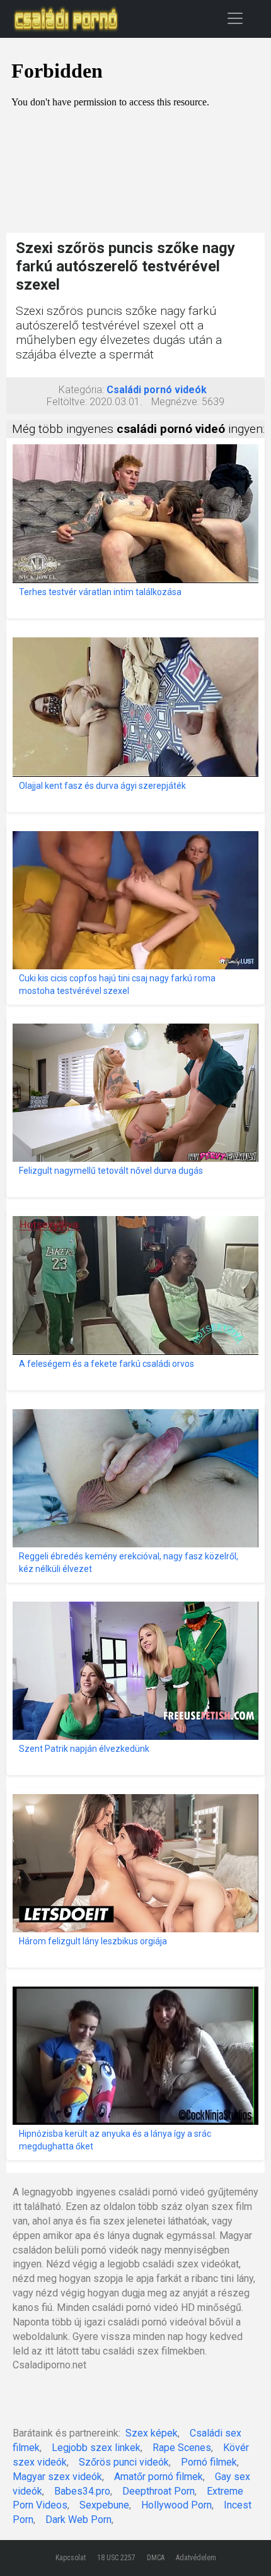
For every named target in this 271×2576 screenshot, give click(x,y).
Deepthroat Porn (159, 2491)
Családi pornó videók (157, 390)
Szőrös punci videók (124, 2462)
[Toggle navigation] (235, 18)
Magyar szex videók (57, 2477)
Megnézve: (175, 402)
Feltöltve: (67, 402)
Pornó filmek (209, 2462)
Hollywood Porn (176, 2505)
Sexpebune (104, 2505)
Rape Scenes (182, 2448)
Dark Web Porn (78, 2520)
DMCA (156, 2558)
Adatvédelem (196, 2558)
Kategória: (81, 390)
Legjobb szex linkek (96, 2448)
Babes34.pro (82, 2491)
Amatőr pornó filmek (159, 2477)
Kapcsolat (71, 2558)
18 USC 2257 (116, 2558)
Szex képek (152, 2433)
